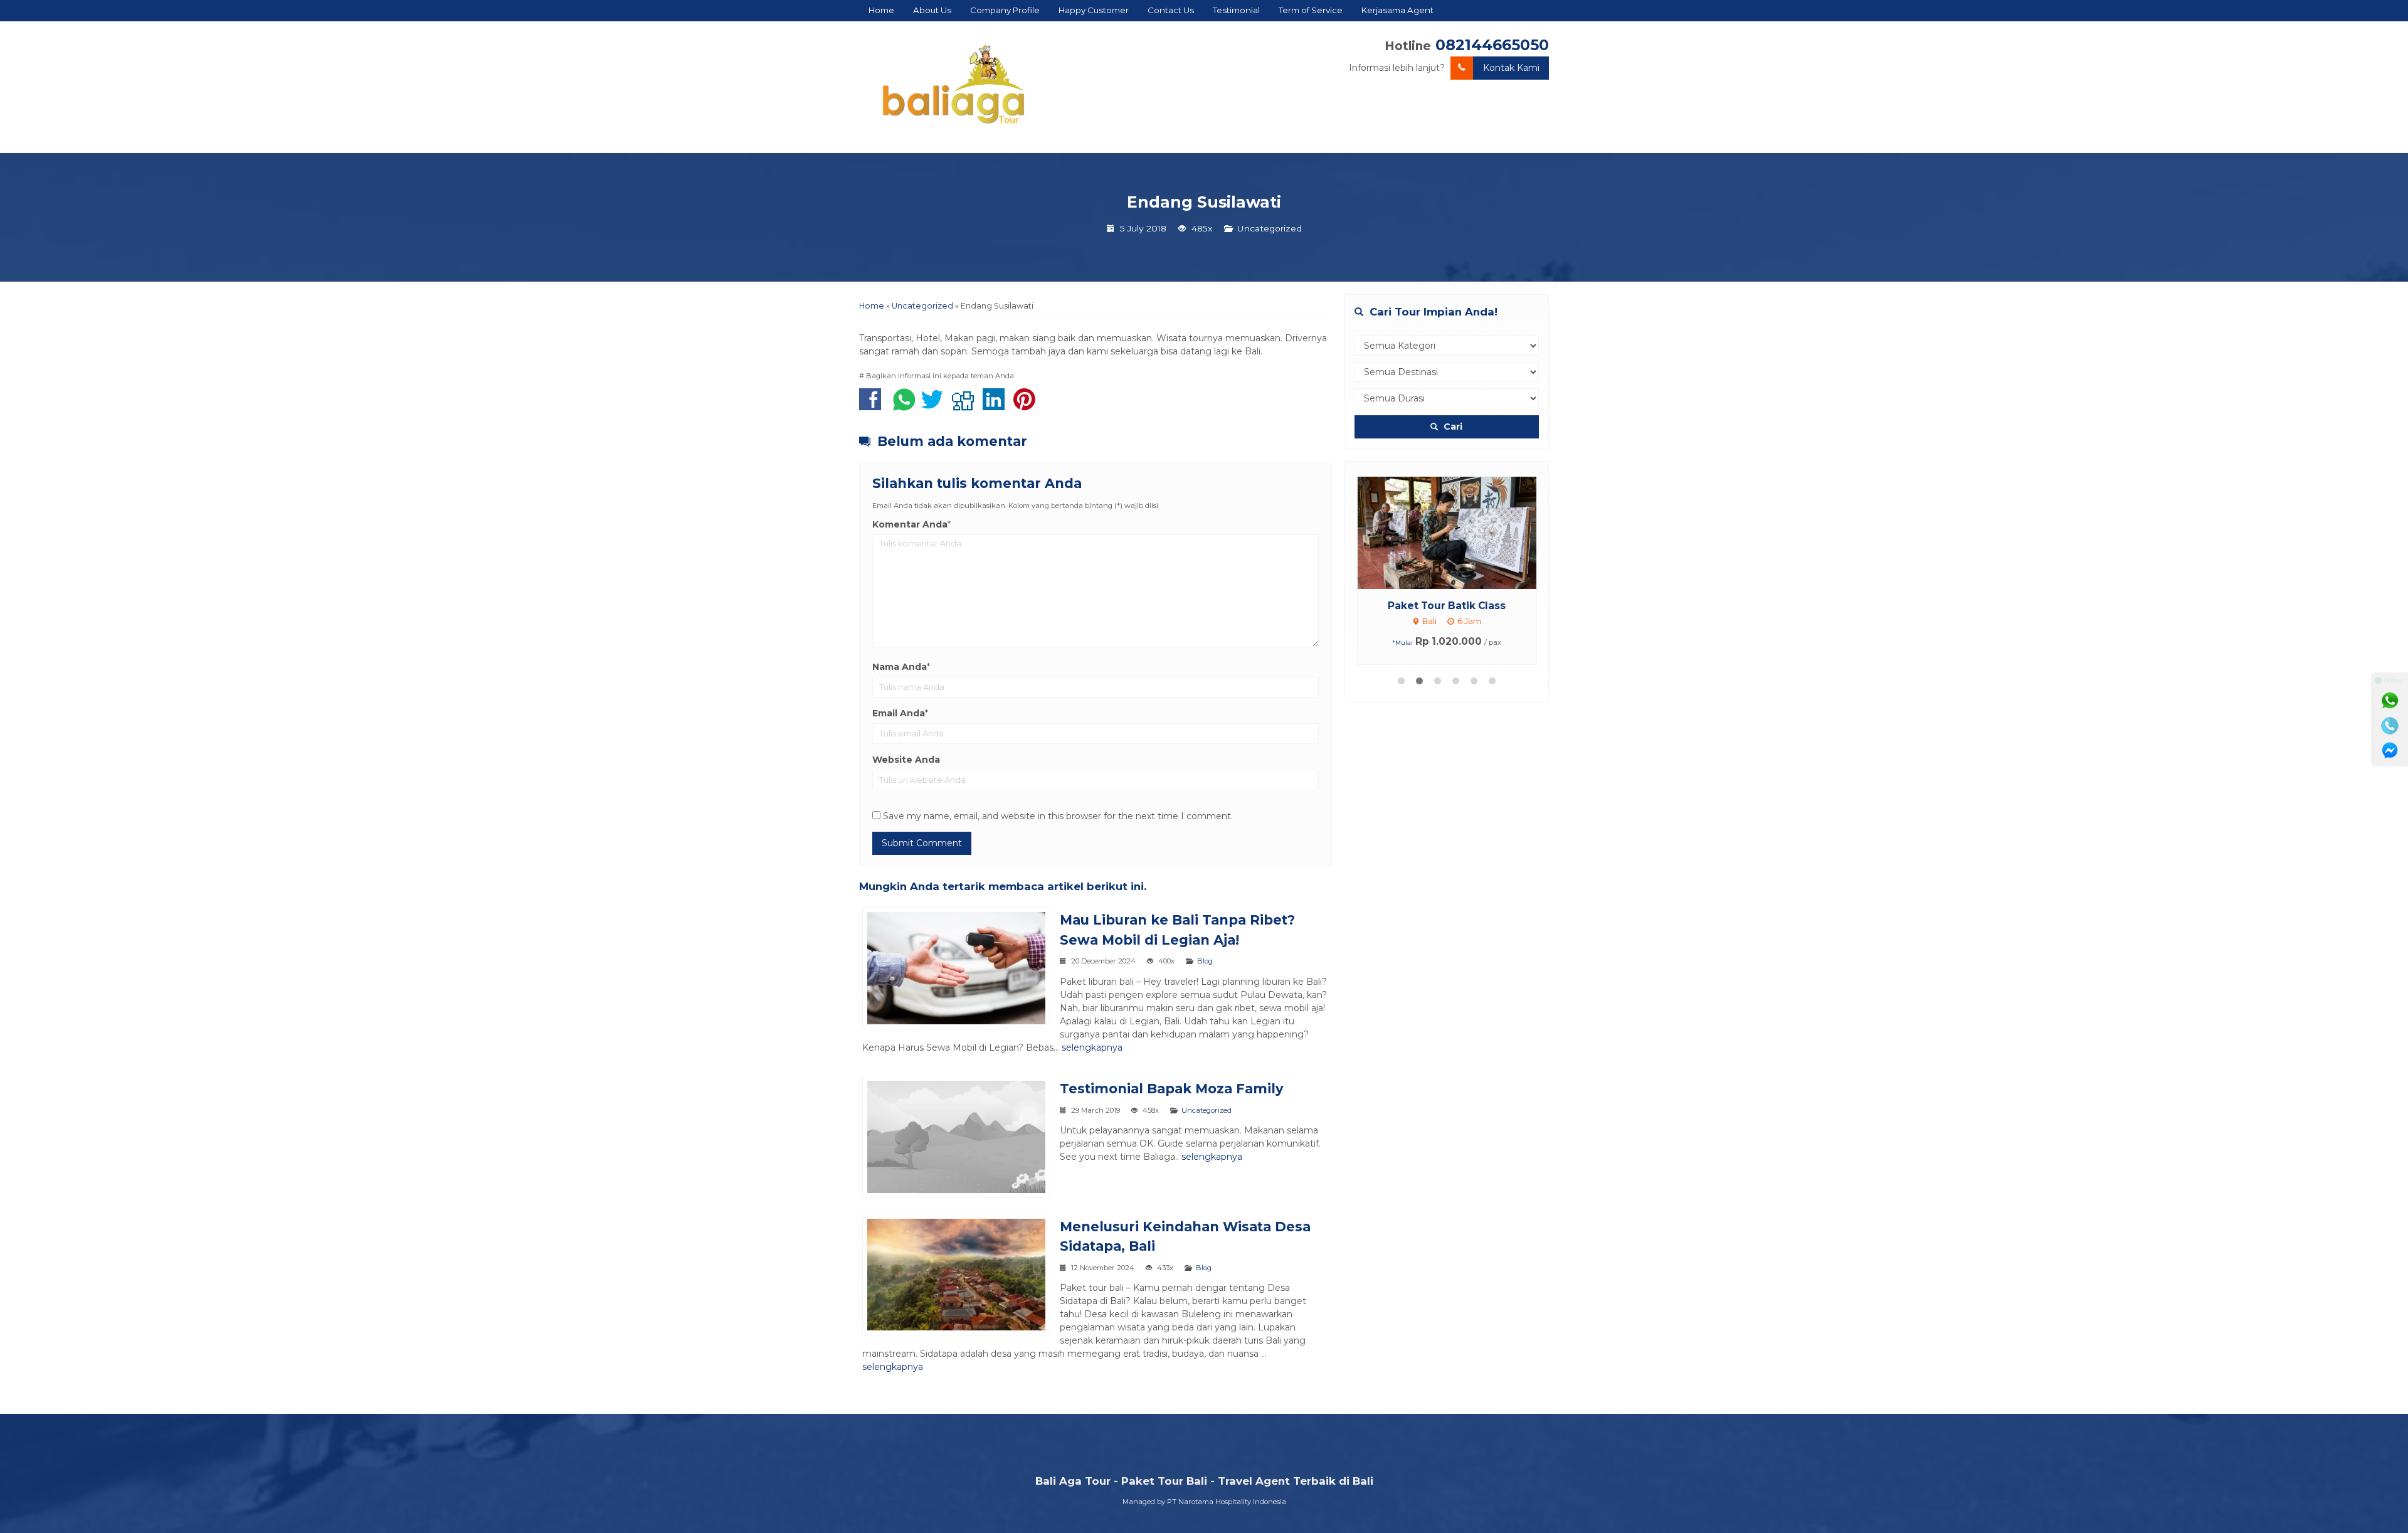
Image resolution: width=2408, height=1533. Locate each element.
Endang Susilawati (1204, 202)
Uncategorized (1270, 228)
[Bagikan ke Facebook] (873, 406)
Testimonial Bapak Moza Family (1172, 1089)
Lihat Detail (1459, 532)
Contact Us (1171, 10)
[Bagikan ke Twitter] (935, 406)
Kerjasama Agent (1397, 10)
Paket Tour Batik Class (1447, 606)
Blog (1205, 961)
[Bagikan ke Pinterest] (1027, 406)
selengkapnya (1092, 1048)
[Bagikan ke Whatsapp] (904, 406)
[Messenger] (2390, 751)
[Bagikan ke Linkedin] (997, 406)
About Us (932, 10)
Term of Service (1311, 10)
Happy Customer (1094, 10)
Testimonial (1236, 10)
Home (881, 10)
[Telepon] (2390, 726)
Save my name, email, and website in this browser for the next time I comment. (1058, 816)
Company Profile (1005, 10)
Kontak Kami (1511, 68)
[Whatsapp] (2390, 701)
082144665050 (1492, 45)
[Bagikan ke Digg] (966, 406)
